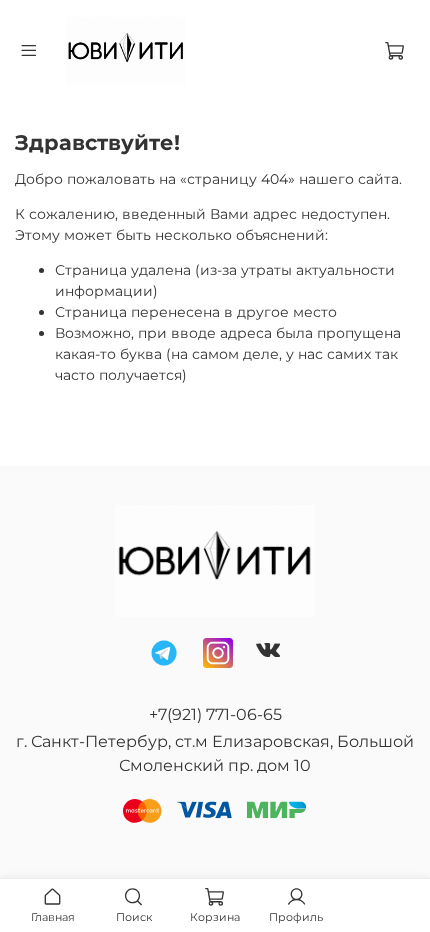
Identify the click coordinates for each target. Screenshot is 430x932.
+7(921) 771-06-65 (215, 714)
